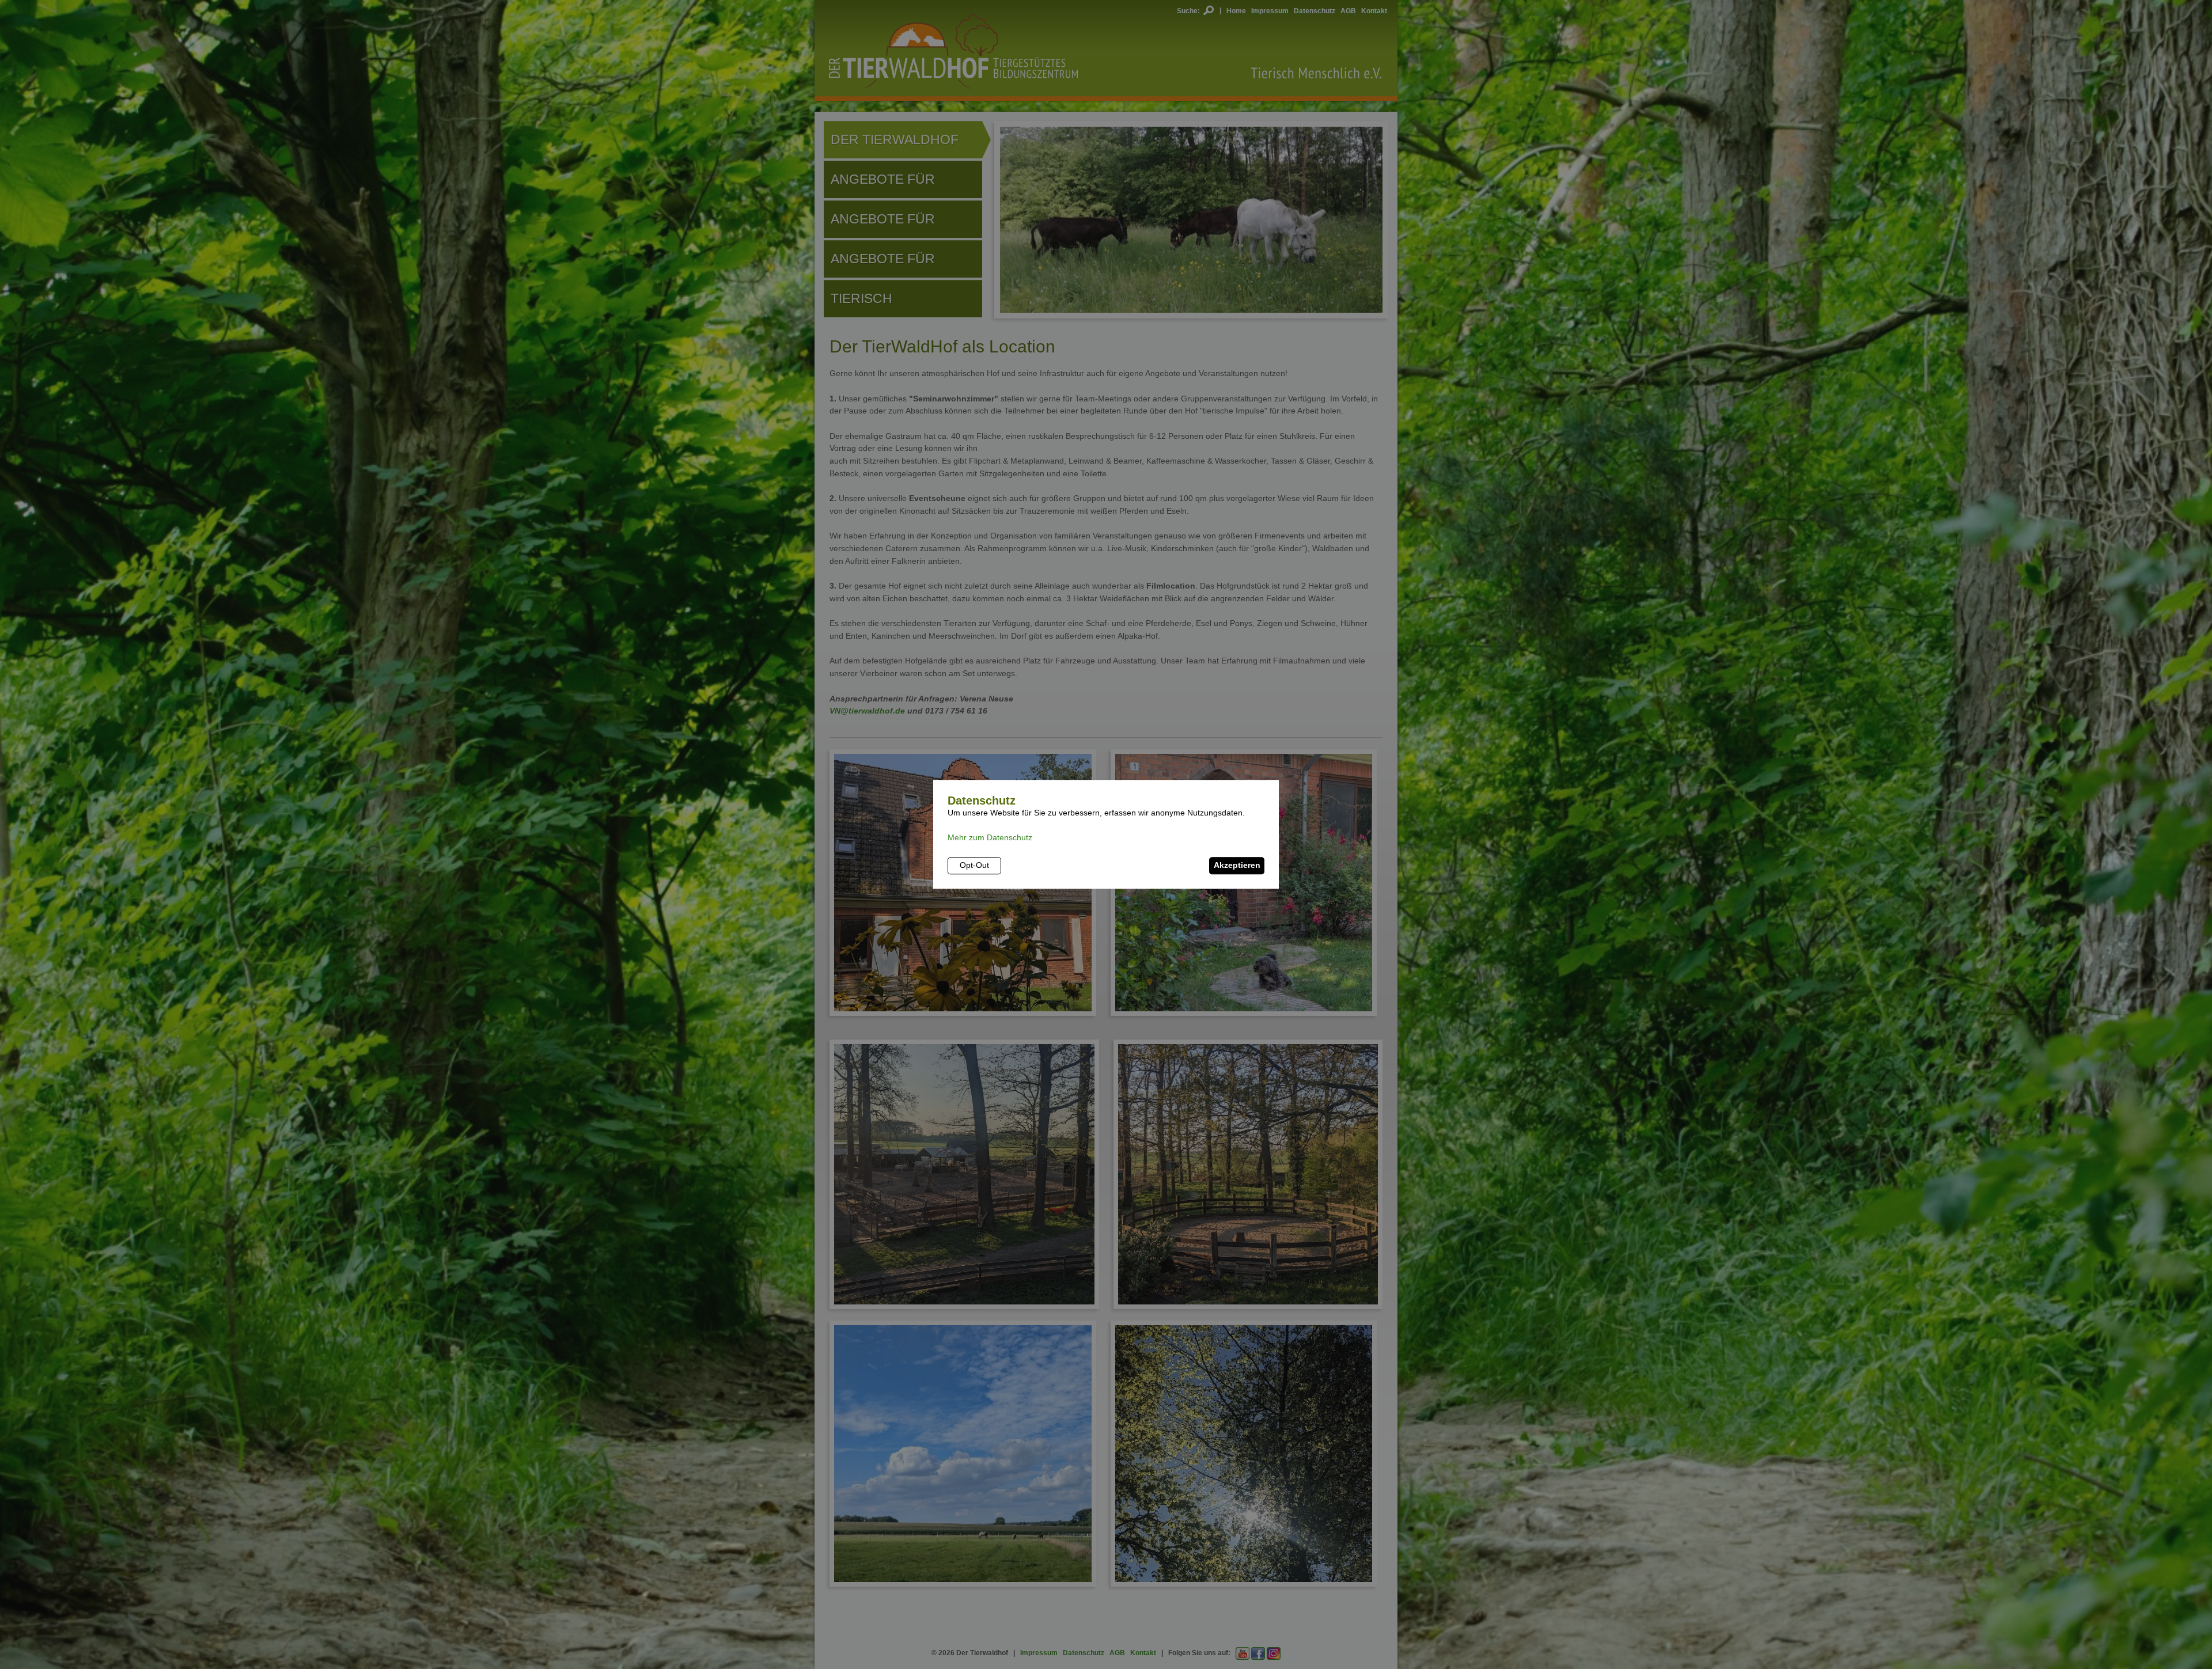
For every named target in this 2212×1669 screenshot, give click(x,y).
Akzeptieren (1237, 866)
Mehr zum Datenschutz (990, 838)
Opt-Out (974, 866)
